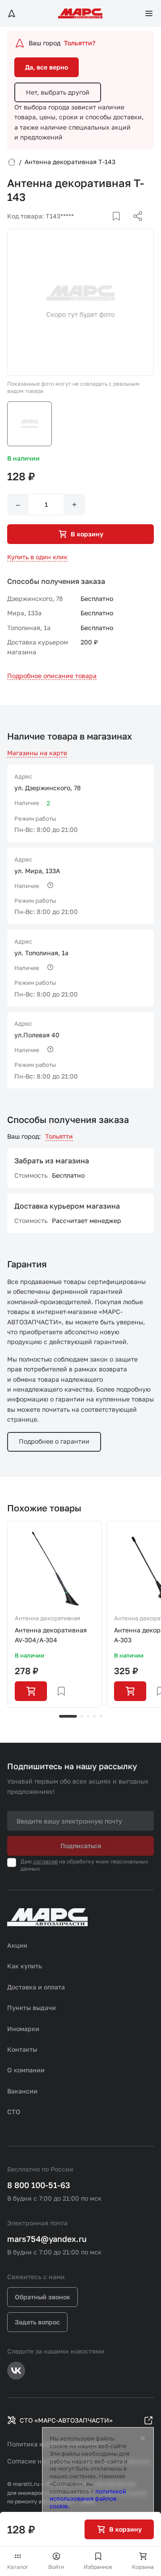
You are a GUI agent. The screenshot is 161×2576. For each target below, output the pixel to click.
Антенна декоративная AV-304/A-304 (51, 1635)
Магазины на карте (37, 753)
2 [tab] (82, 1716)
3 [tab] (88, 1716)
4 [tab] (94, 1716)
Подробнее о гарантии (54, 1441)
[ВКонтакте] (106, 227)
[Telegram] (92, 227)
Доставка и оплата (36, 1987)
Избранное (98, 2567)
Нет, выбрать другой (58, 92)
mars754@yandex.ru (47, 2239)
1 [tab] (68, 1716)
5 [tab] (101, 1716)
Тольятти (59, 1136)
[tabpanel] (55, 1614)
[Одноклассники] (120, 227)
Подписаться (81, 1846)
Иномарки (23, 2029)
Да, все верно (47, 67)
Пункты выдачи (32, 2008)
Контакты (22, 2049)
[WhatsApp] (135, 227)
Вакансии (22, 2091)
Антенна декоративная (47, 1618)
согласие (45, 1861)
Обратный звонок (42, 2297)
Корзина (143, 2567)
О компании (26, 2070)
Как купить (25, 1966)
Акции (17, 1945)
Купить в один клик (37, 557)
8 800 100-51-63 (39, 2185)
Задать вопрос (37, 2322)
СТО (14, 2112)
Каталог (18, 2567)
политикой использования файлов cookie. (88, 2499)
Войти (56, 2567)
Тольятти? (80, 43)
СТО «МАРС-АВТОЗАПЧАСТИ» (66, 2420)
